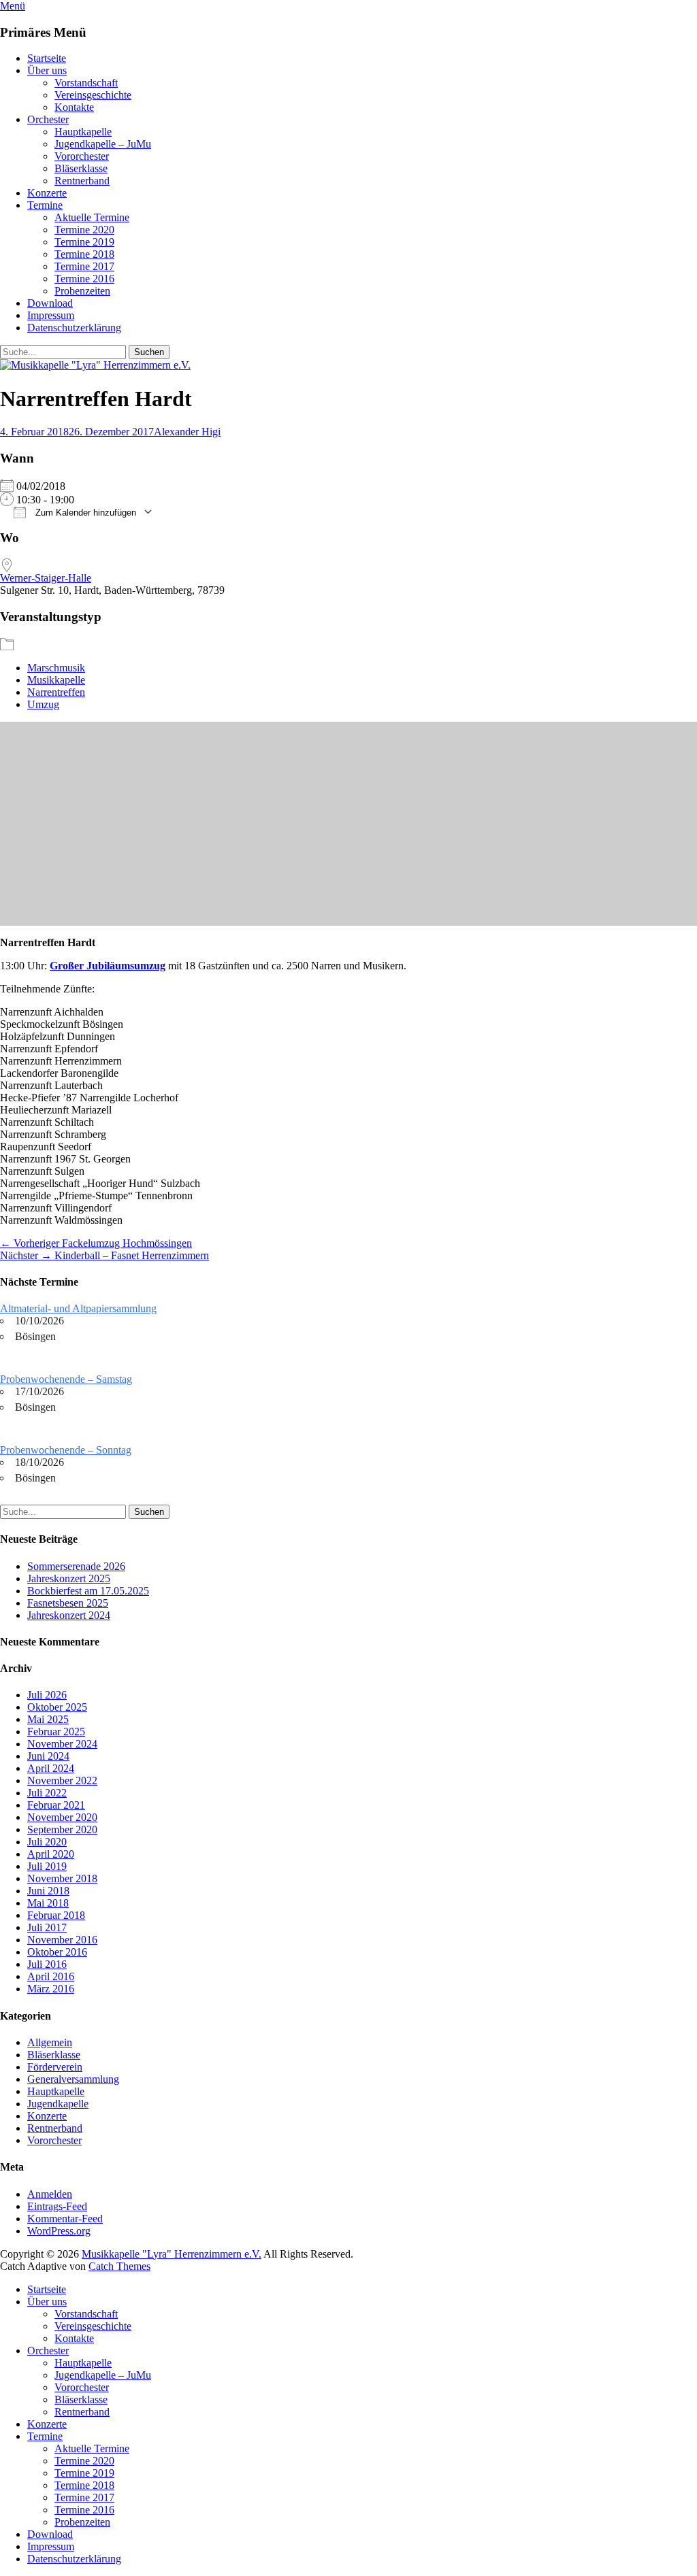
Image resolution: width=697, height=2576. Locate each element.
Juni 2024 (48, 1756)
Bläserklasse (81, 168)
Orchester (48, 119)
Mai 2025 (48, 1719)
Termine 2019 (84, 242)
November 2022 (62, 1780)
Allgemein (50, 2042)
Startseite (47, 58)
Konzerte (47, 193)
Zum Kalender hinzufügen (84, 513)
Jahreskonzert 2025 (69, 1578)
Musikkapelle (56, 680)
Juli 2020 (47, 1842)
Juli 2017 (47, 1927)
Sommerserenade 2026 (76, 1566)
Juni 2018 (48, 1891)
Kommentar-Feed (65, 2219)
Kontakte (74, 107)
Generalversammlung (73, 2079)
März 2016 (51, 1989)
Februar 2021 (56, 1805)
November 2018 (62, 1878)
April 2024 (51, 1768)
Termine (45, 205)
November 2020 (62, 1817)
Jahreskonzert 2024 (69, 1615)
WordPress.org (59, 2231)
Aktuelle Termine (92, 217)
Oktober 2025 (57, 1707)
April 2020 (51, 1854)
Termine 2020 (84, 230)
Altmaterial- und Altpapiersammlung (78, 1308)
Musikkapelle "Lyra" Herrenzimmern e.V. (172, 2254)
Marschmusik (56, 668)
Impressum (51, 315)
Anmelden (50, 2194)
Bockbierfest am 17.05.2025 (88, 1591)
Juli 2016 (47, 1964)
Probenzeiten (82, 291)
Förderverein (55, 2067)
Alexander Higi (187, 432)
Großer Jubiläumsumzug (108, 966)
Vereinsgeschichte (93, 95)
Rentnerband (82, 181)
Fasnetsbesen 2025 (68, 1603)
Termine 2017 (84, 266)
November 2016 (62, 1940)
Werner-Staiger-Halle (46, 578)
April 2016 (51, 1976)
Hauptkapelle (83, 132)
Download (50, 303)
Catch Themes (119, 2266)
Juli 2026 (47, 1695)
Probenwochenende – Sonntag (66, 1450)
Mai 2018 (48, 1903)
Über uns (47, 70)
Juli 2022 (47, 1793)
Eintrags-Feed (57, 2206)
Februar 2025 (56, 1732)
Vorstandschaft (86, 83)
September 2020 (62, 1829)
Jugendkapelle (58, 2104)
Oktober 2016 (57, 1952)
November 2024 (62, 1744)
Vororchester (82, 156)
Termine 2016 (84, 279)
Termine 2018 (84, 254)
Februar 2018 (56, 1915)
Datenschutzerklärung (74, 328)
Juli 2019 (47, 1866)
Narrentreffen (56, 692)
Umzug (43, 704)
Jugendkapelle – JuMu (103, 144)
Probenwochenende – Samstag (66, 1379)
